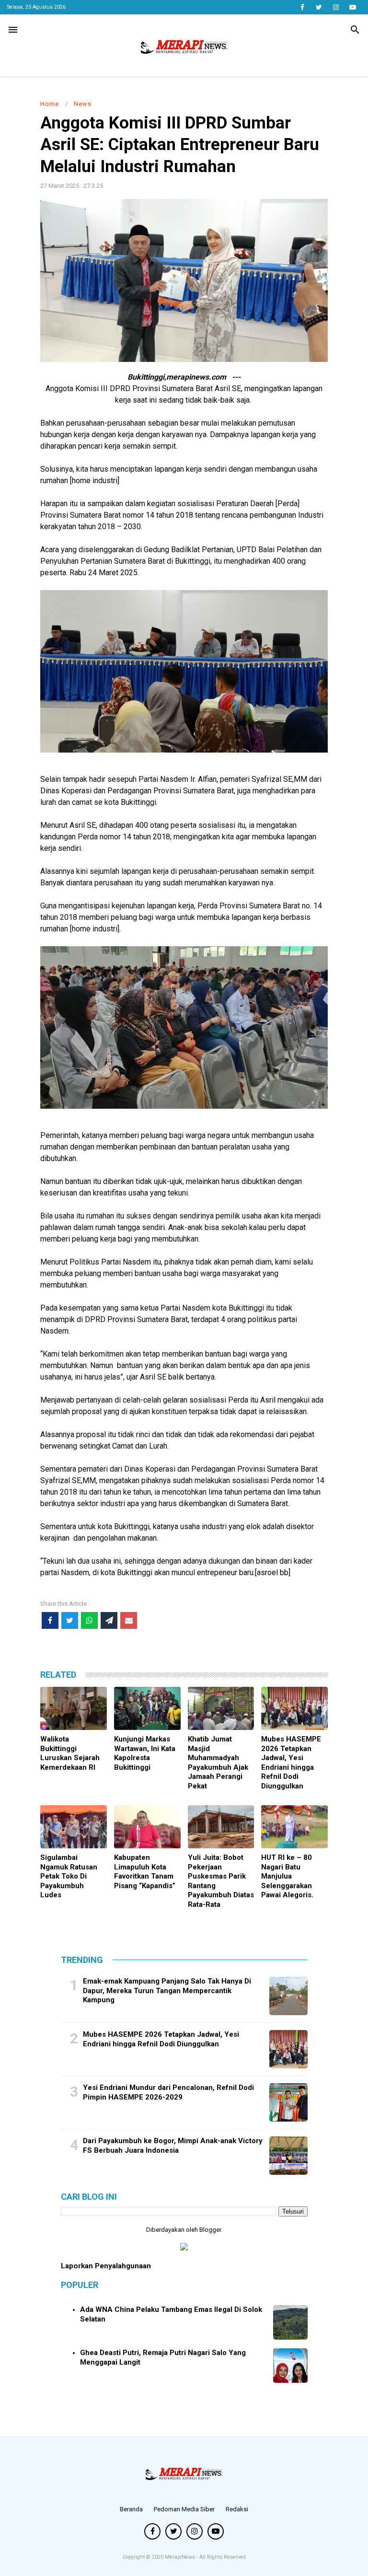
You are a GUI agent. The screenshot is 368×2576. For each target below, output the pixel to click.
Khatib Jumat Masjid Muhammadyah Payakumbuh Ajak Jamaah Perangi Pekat (218, 1763)
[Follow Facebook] (302, 7)
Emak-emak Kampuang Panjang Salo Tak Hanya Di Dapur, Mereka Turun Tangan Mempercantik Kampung (167, 1990)
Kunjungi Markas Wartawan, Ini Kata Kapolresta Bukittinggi (145, 1753)
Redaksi (237, 2509)
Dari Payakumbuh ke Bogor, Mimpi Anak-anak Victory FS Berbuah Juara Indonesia (173, 2146)
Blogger (210, 2230)
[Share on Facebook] (50, 1620)
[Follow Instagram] (336, 7)
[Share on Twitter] (70, 1620)
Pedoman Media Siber (184, 2509)
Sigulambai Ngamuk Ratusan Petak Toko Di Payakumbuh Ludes (69, 1876)
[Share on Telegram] (109, 1620)
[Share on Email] (129, 1620)
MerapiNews (181, 2557)
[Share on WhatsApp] (89, 1620)
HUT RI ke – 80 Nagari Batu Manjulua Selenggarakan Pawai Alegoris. (287, 1876)
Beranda (131, 2509)
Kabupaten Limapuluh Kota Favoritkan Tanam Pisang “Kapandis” (145, 1872)
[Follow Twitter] (319, 7)
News (83, 104)
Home (50, 104)
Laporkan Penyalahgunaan (106, 2266)
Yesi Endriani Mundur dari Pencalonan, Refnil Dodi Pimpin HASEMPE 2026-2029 (168, 2092)
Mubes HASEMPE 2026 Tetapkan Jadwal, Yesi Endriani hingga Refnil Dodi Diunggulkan (291, 1763)
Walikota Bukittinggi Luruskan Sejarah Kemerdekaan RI (70, 1753)
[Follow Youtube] (352, 7)
